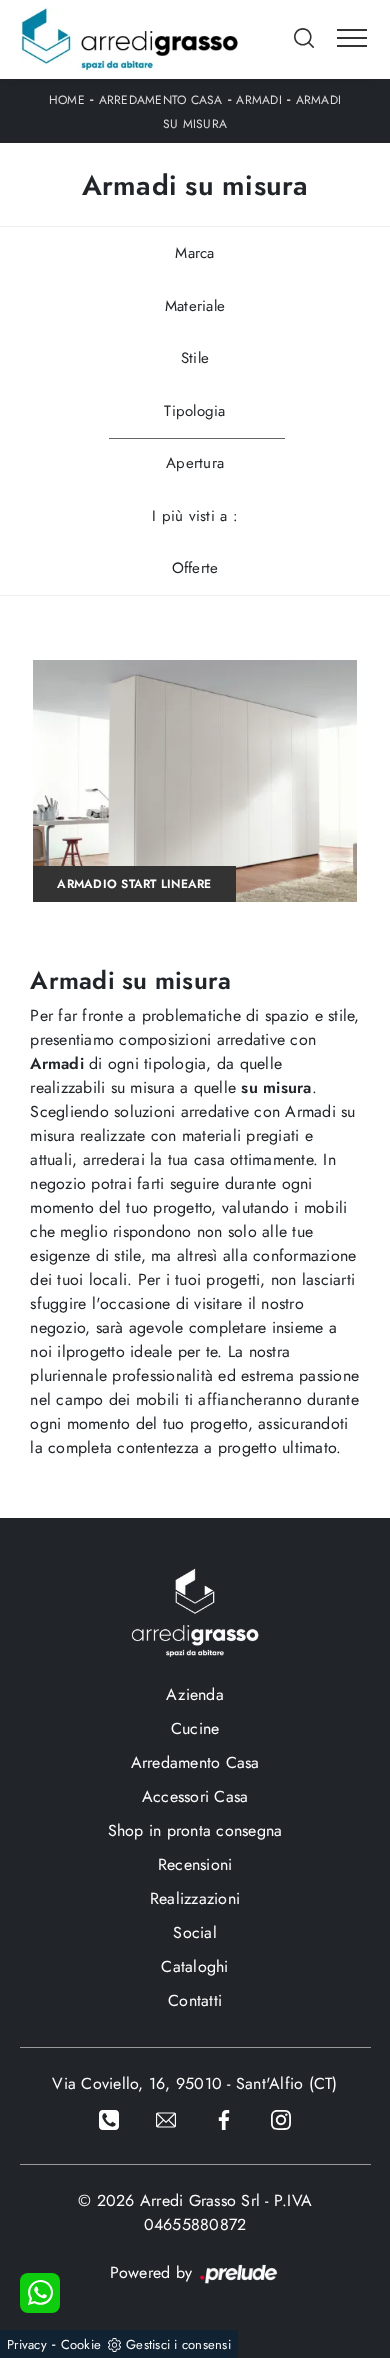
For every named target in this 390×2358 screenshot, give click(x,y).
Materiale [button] (195, 306)
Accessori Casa (195, 1796)
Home (67, 100)
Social (195, 1932)
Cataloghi (194, 1966)
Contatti (195, 2000)
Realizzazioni (195, 1898)
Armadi (259, 100)
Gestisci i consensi (178, 2344)
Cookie (81, 2344)
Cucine (195, 1728)
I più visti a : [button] (195, 516)
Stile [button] (195, 358)
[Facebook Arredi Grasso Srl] (224, 2118)
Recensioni (195, 1864)
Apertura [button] (195, 463)
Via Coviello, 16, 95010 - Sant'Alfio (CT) (194, 2083)
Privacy (27, 2344)
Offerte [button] (195, 568)
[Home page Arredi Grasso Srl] (130, 39)
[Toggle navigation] (352, 39)
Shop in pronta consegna (195, 1830)
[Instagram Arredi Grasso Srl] (281, 2118)
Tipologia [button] (194, 411)
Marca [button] (194, 253)
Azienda (195, 1694)
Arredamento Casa (161, 100)
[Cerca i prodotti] (305, 38)
